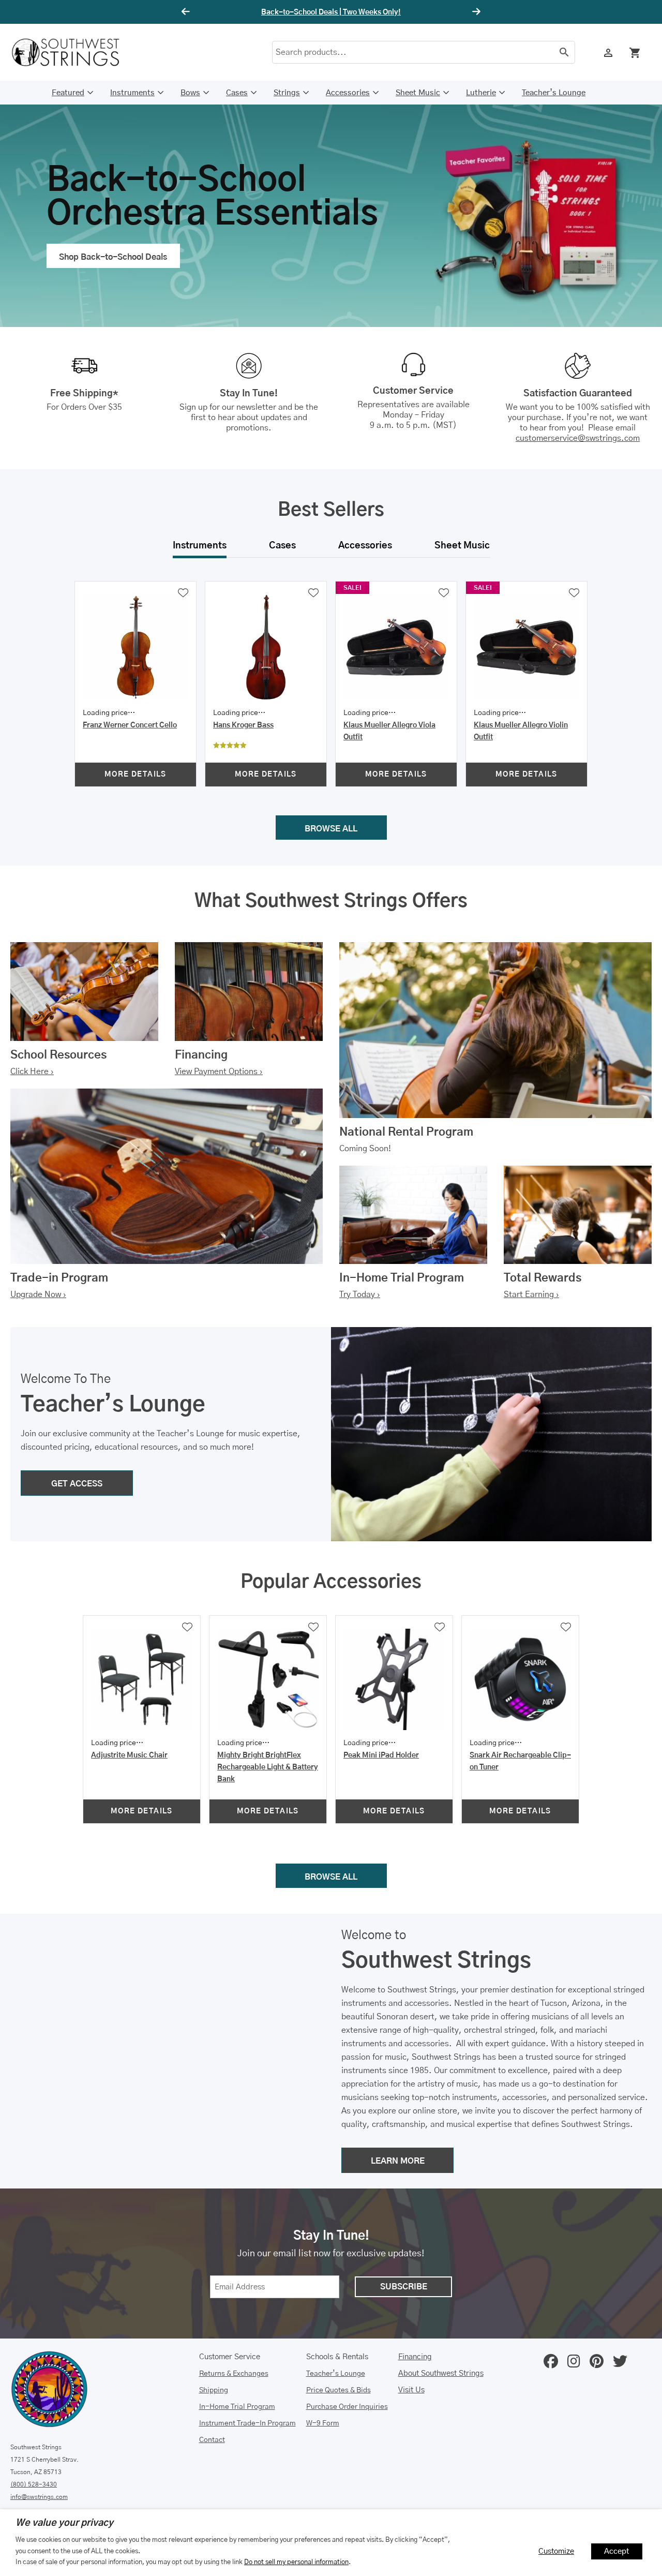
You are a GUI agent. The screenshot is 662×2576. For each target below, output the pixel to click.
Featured (68, 93)
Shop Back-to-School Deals (113, 257)
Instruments (132, 93)
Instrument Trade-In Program (247, 2423)
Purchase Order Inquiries (347, 2407)
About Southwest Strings (441, 2373)
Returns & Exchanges (234, 2374)
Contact (212, 2440)
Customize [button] (556, 2551)
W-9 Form (323, 2423)
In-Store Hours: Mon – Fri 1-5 (331, 12)
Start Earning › (531, 1294)
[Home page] (72, 52)
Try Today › (360, 1294)
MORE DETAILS (136, 775)
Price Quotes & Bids (338, 2390)
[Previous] (187, 12)
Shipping (214, 2390)
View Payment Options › (219, 1071)
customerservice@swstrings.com (578, 438)
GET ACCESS (77, 1484)
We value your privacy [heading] (64, 2523)
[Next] (475, 12)
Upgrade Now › (38, 1294)
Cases (237, 93)
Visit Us (411, 2390)
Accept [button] (617, 2551)
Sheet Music (418, 93)
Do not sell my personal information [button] (296, 2562)
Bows (190, 93)
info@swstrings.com (39, 2497)
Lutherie (481, 93)
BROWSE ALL (331, 829)
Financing (415, 2357)
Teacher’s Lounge (554, 93)
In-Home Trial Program (237, 2407)
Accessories (348, 93)
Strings (287, 93)
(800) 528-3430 (34, 2484)
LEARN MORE (398, 2161)
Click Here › (32, 1071)
